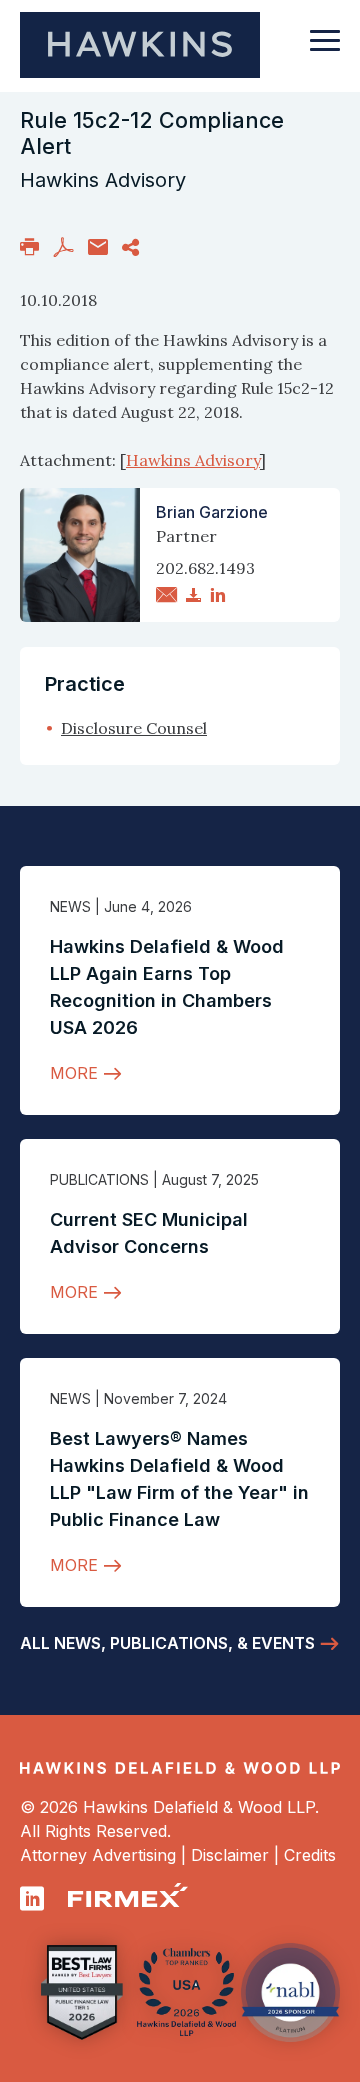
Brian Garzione (212, 512)
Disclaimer (230, 1855)
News (70, 906)
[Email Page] (98, 246)
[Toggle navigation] (325, 50)
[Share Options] (130, 246)
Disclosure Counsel (134, 728)
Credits (310, 1855)
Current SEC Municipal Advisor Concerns (149, 1233)
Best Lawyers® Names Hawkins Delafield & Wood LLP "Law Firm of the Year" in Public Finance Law (179, 1479)
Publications (99, 1179)
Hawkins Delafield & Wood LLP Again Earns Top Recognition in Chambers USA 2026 (167, 987)
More (74, 1073)
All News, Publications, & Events (167, 1643)
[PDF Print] (63, 246)
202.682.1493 (205, 568)
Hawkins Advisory (193, 460)
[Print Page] (30, 246)
